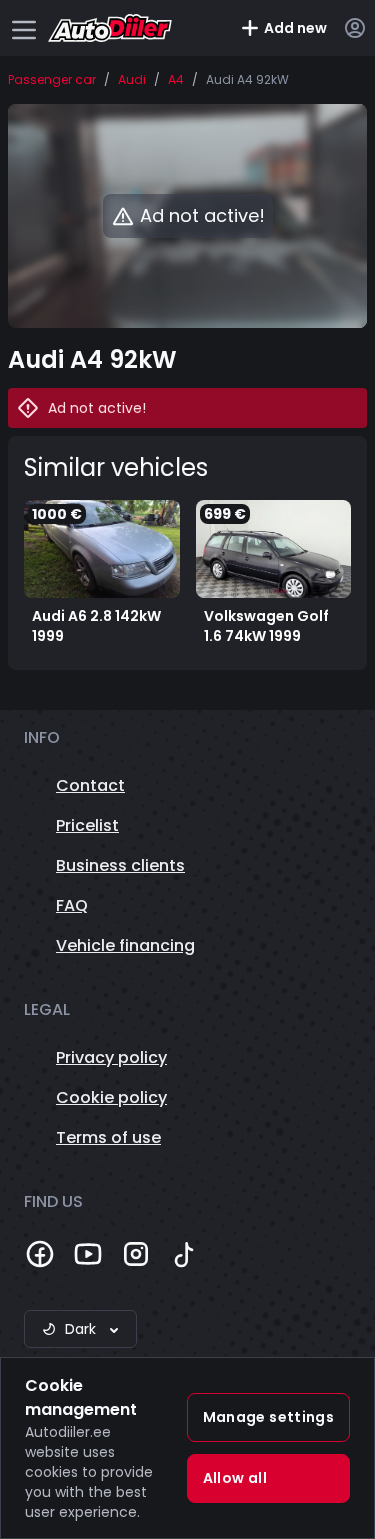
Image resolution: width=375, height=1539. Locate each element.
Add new (295, 28)
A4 (176, 80)
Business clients (120, 865)
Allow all (235, 1478)
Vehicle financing (125, 945)
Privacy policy (111, 1057)
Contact (90, 785)
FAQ (72, 905)
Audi (132, 80)
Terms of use (108, 1137)
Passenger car (52, 80)
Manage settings (268, 1417)
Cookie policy (111, 1097)
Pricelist (87, 825)
